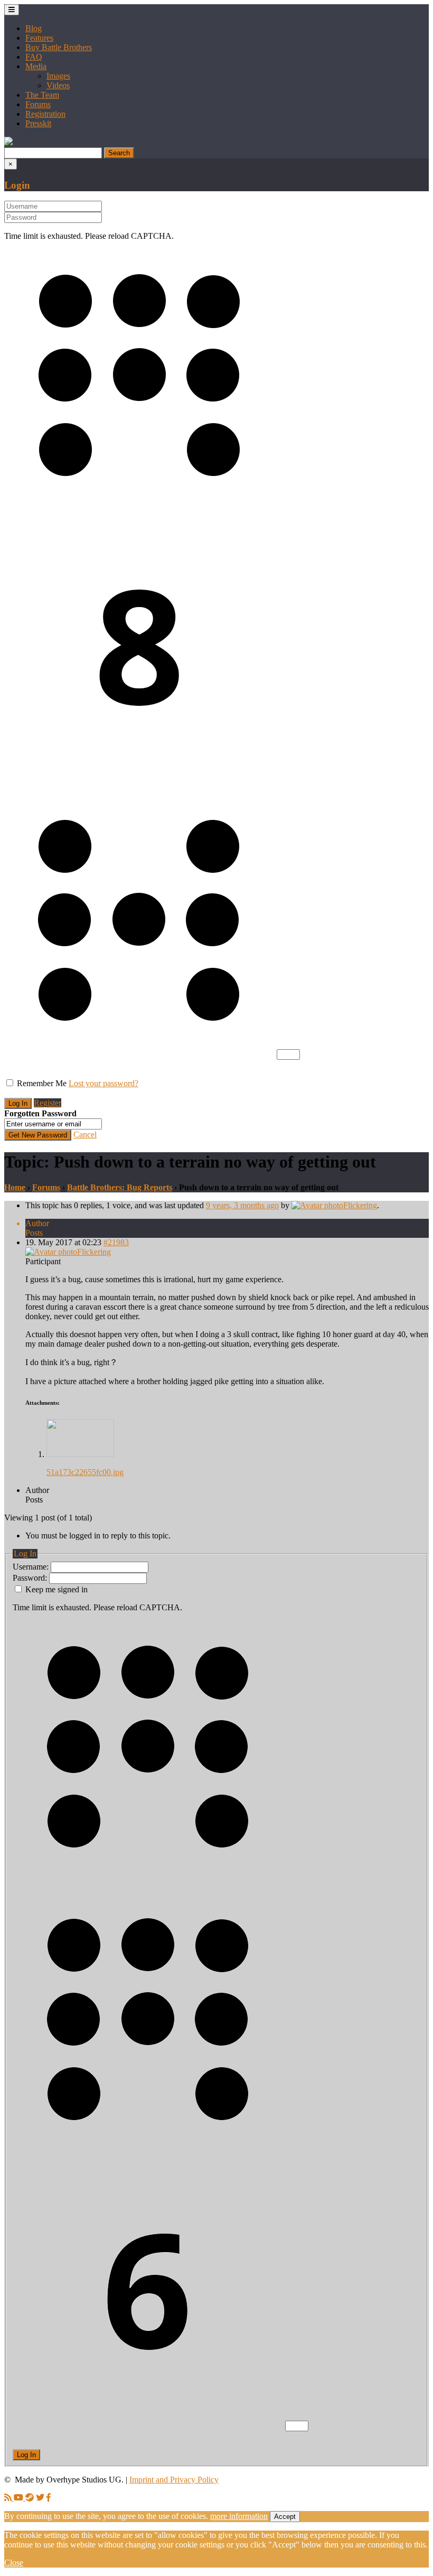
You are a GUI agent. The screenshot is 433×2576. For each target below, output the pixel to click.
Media (36, 66)
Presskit (38, 123)
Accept (285, 2517)
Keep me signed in (57, 1589)
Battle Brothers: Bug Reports (120, 1187)
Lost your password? (103, 1083)
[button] (8, 142)
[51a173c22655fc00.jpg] (80, 1454)
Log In (26, 2455)
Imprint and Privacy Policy (174, 2480)
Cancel (85, 1135)
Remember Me (42, 1083)
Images (58, 76)
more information (239, 2516)
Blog (34, 28)
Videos (58, 85)
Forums (38, 104)
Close (14, 2563)
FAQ (34, 57)
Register (48, 1103)
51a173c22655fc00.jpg (85, 1472)
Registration (45, 114)
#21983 (116, 1242)
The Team (42, 95)
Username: (32, 1567)
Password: (31, 1578)
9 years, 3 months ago (242, 1205)
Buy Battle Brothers (59, 47)
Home (15, 1187)
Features (39, 38)
